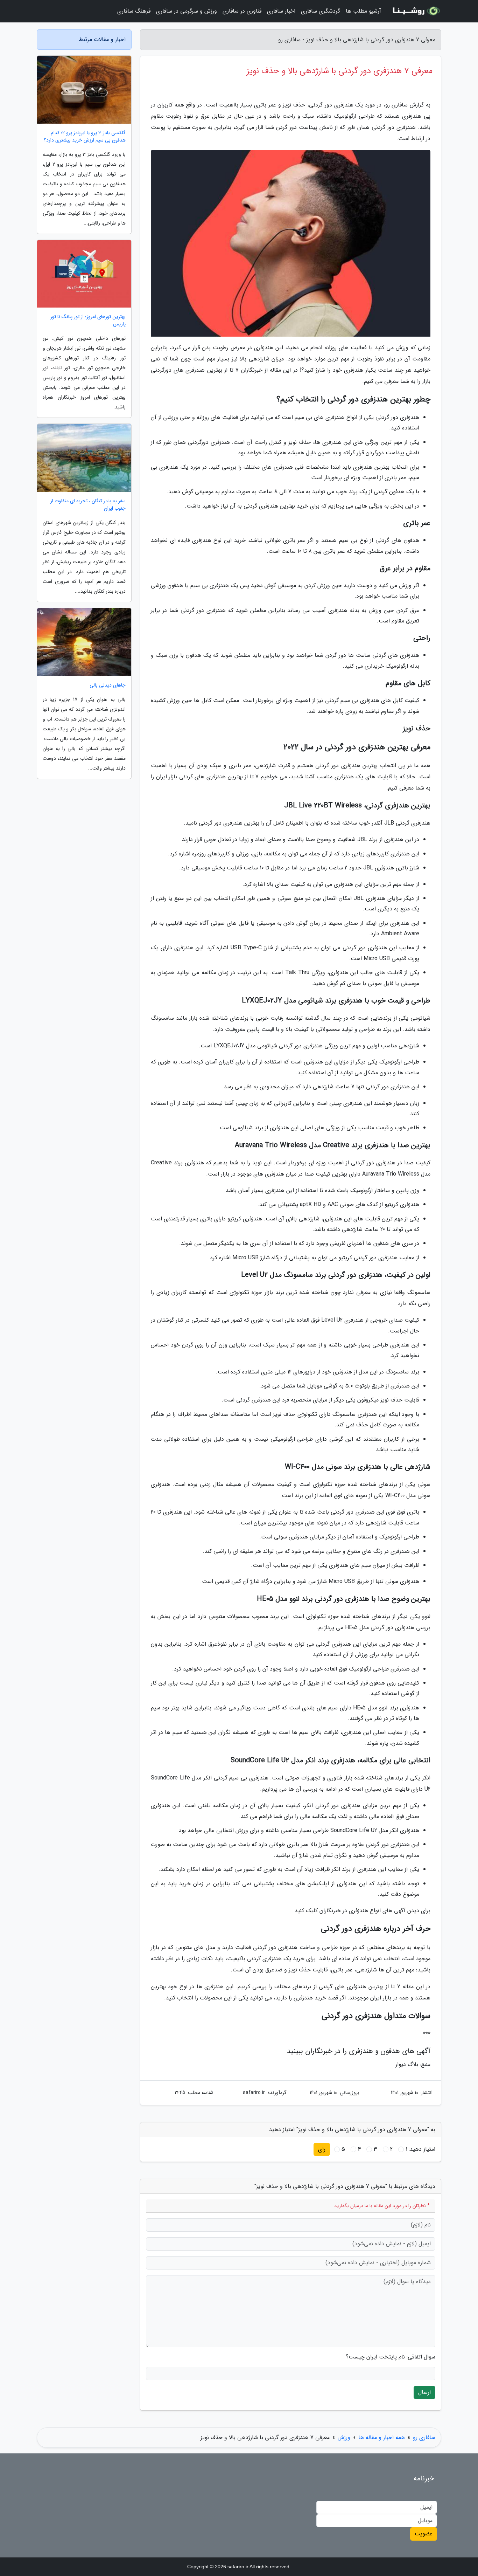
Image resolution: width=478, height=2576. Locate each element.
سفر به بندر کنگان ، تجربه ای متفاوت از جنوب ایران (88, 505)
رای (322, 2149)
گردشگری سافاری (321, 11)
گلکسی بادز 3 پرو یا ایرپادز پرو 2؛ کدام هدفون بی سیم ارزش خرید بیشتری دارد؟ (85, 137)
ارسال (424, 2392)
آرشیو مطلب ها (363, 11)
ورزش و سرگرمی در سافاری (187, 11)
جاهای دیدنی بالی (108, 685)
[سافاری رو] (415, 11)
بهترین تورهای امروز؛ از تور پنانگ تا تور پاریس (88, 321)
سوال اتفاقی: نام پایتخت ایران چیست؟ (391, 2357)
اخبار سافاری (281, 11)
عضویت (424, 2534)
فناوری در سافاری (242, 11)
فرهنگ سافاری (134, 11)
